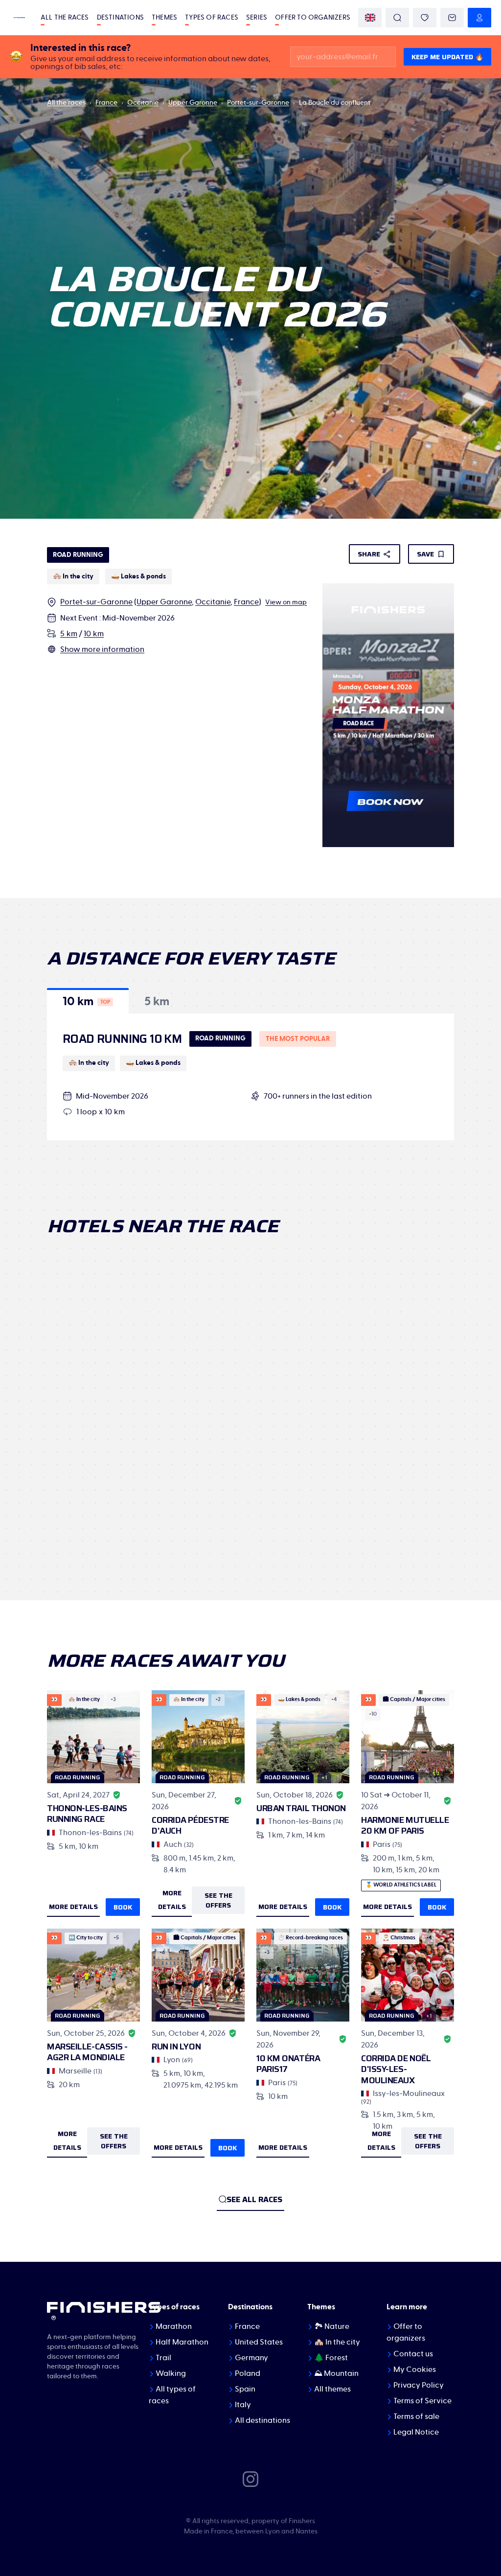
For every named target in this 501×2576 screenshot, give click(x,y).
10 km (94, 634)
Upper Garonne (193, 103)
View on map (286, 602)
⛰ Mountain (336, 2373)
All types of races (172, 2395)
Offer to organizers (313, 18)
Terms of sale (416, 2416)
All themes (332, 2389)
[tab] (88, 1001)
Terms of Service (422, 2401)
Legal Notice (416, 2432)
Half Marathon (182, 2342)
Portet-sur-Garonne (258, 103)
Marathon (174, 2326)
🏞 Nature (332, 2326)
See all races (254, 2199)
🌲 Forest (331, 2358)
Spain (245, 2389)
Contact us (413, 2354)
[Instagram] (250, 2479)
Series (257, 18)
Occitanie (143, 103)
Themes (164, 18)
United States (259, 2342)
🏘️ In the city (337, 2342)
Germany (251, 2358)
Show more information (102, 649)
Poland (248, 2373)
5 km (69, 634)
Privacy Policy (419, 2385)
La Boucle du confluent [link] (335, 103)
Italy (243, 2405)
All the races (65, 18)
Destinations (120, 18)
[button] (88, 1001)
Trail (163, 2358)
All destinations (262, 2420)
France (106, 103)
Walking (171, 2373)
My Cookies (415, 2369)
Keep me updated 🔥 (447, 57)
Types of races (212, 18)
